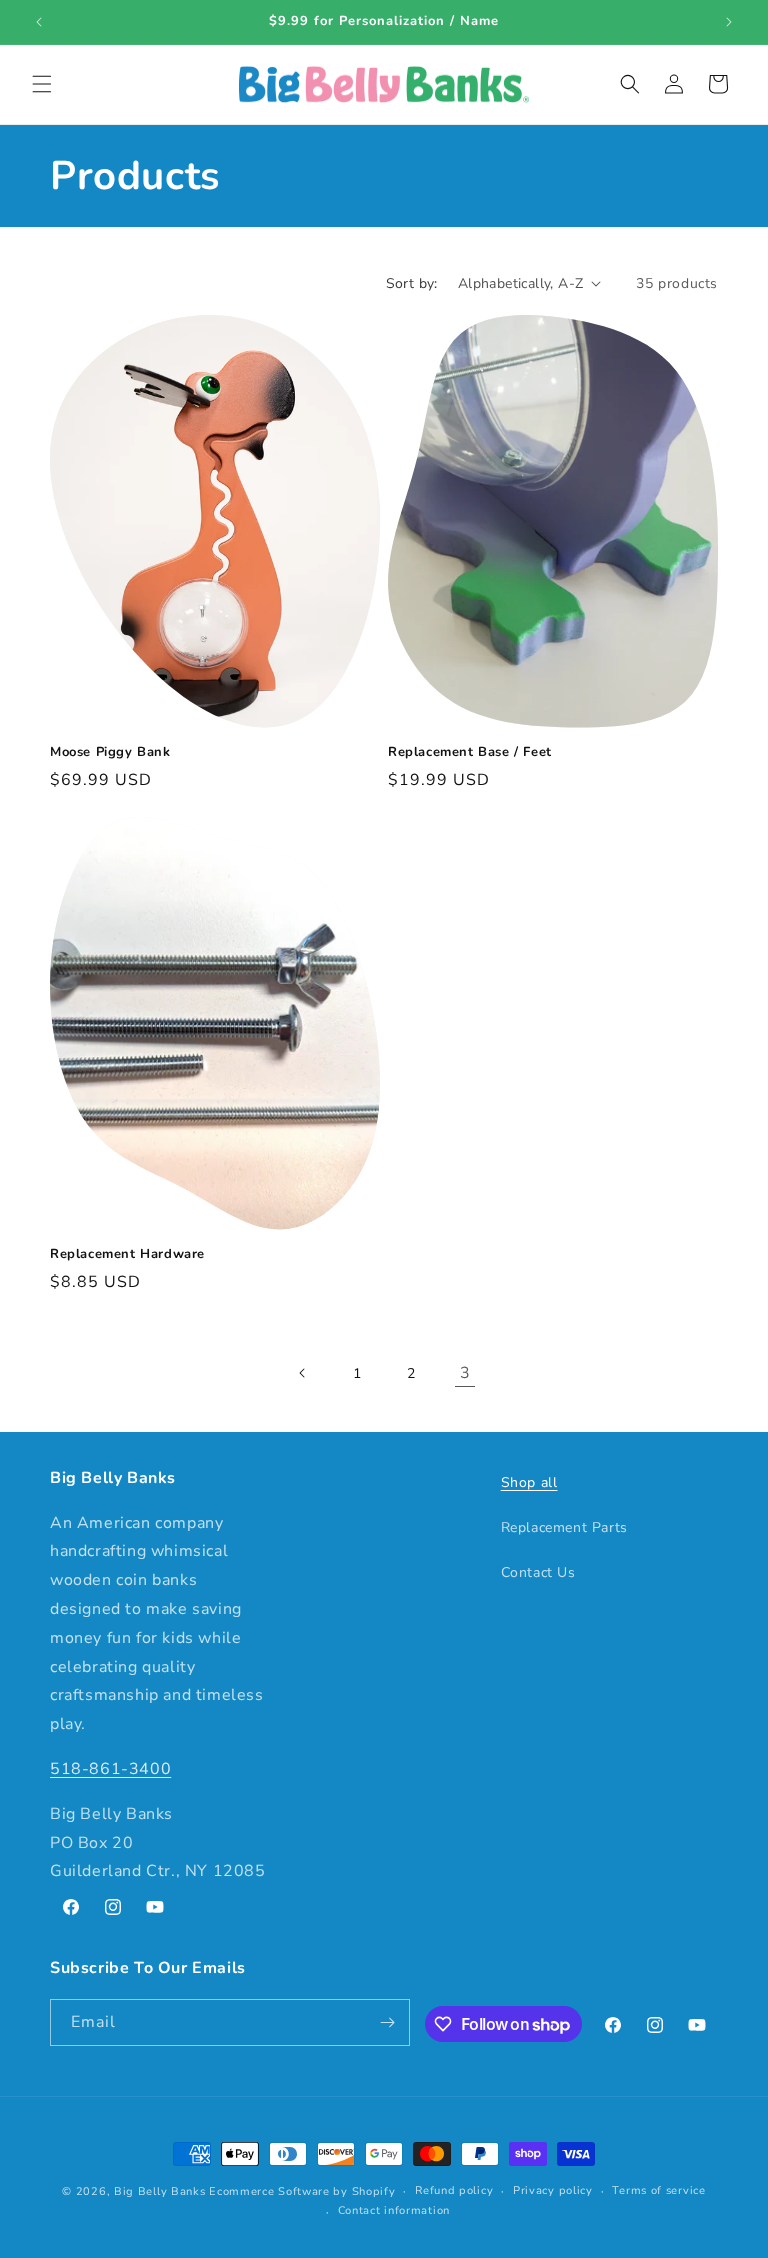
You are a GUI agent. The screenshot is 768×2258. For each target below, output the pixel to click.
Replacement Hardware (127, 1254)
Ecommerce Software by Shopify (302, 2191)
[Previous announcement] (39, 22)
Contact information (394, 2210)
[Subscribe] (387, 2022)
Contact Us (538, 1572)
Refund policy (454, 2190)
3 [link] (465, 1373)
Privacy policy (553, 2190)
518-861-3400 (110, 1769)
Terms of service (658, 2190)
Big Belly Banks (160, 2191)
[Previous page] (303, 1373)
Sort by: (412, 283)
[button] (42, 84)
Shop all (529, 1482)
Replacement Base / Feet (470, 752)
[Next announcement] (729, 22)
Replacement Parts (564, 1527)
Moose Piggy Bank (110, 752)
